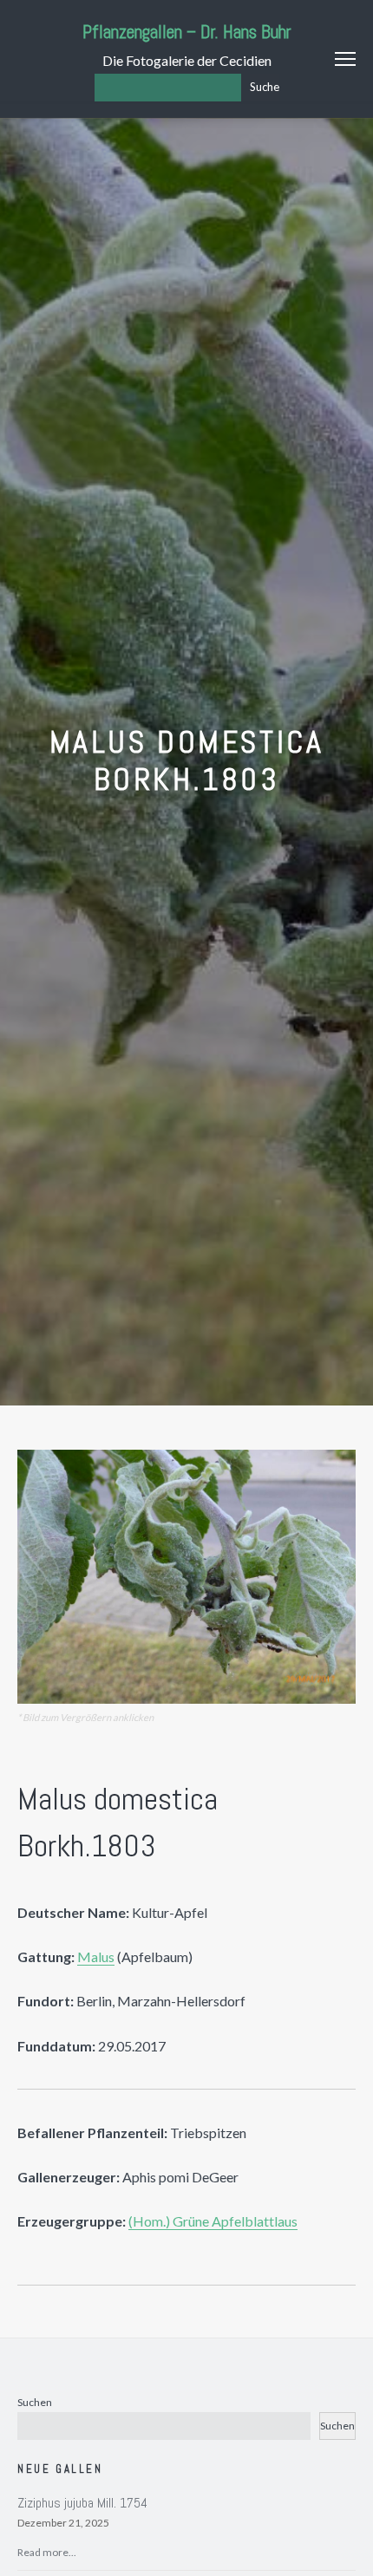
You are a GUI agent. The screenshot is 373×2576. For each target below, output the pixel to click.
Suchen (35, 2402)
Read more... (47, 2552)
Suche (265, 87)
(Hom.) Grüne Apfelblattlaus (213, 2221)
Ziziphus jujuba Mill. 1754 (82, 2503)
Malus (96, 1956)
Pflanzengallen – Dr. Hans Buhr (187, 32)
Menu (345, 59)
